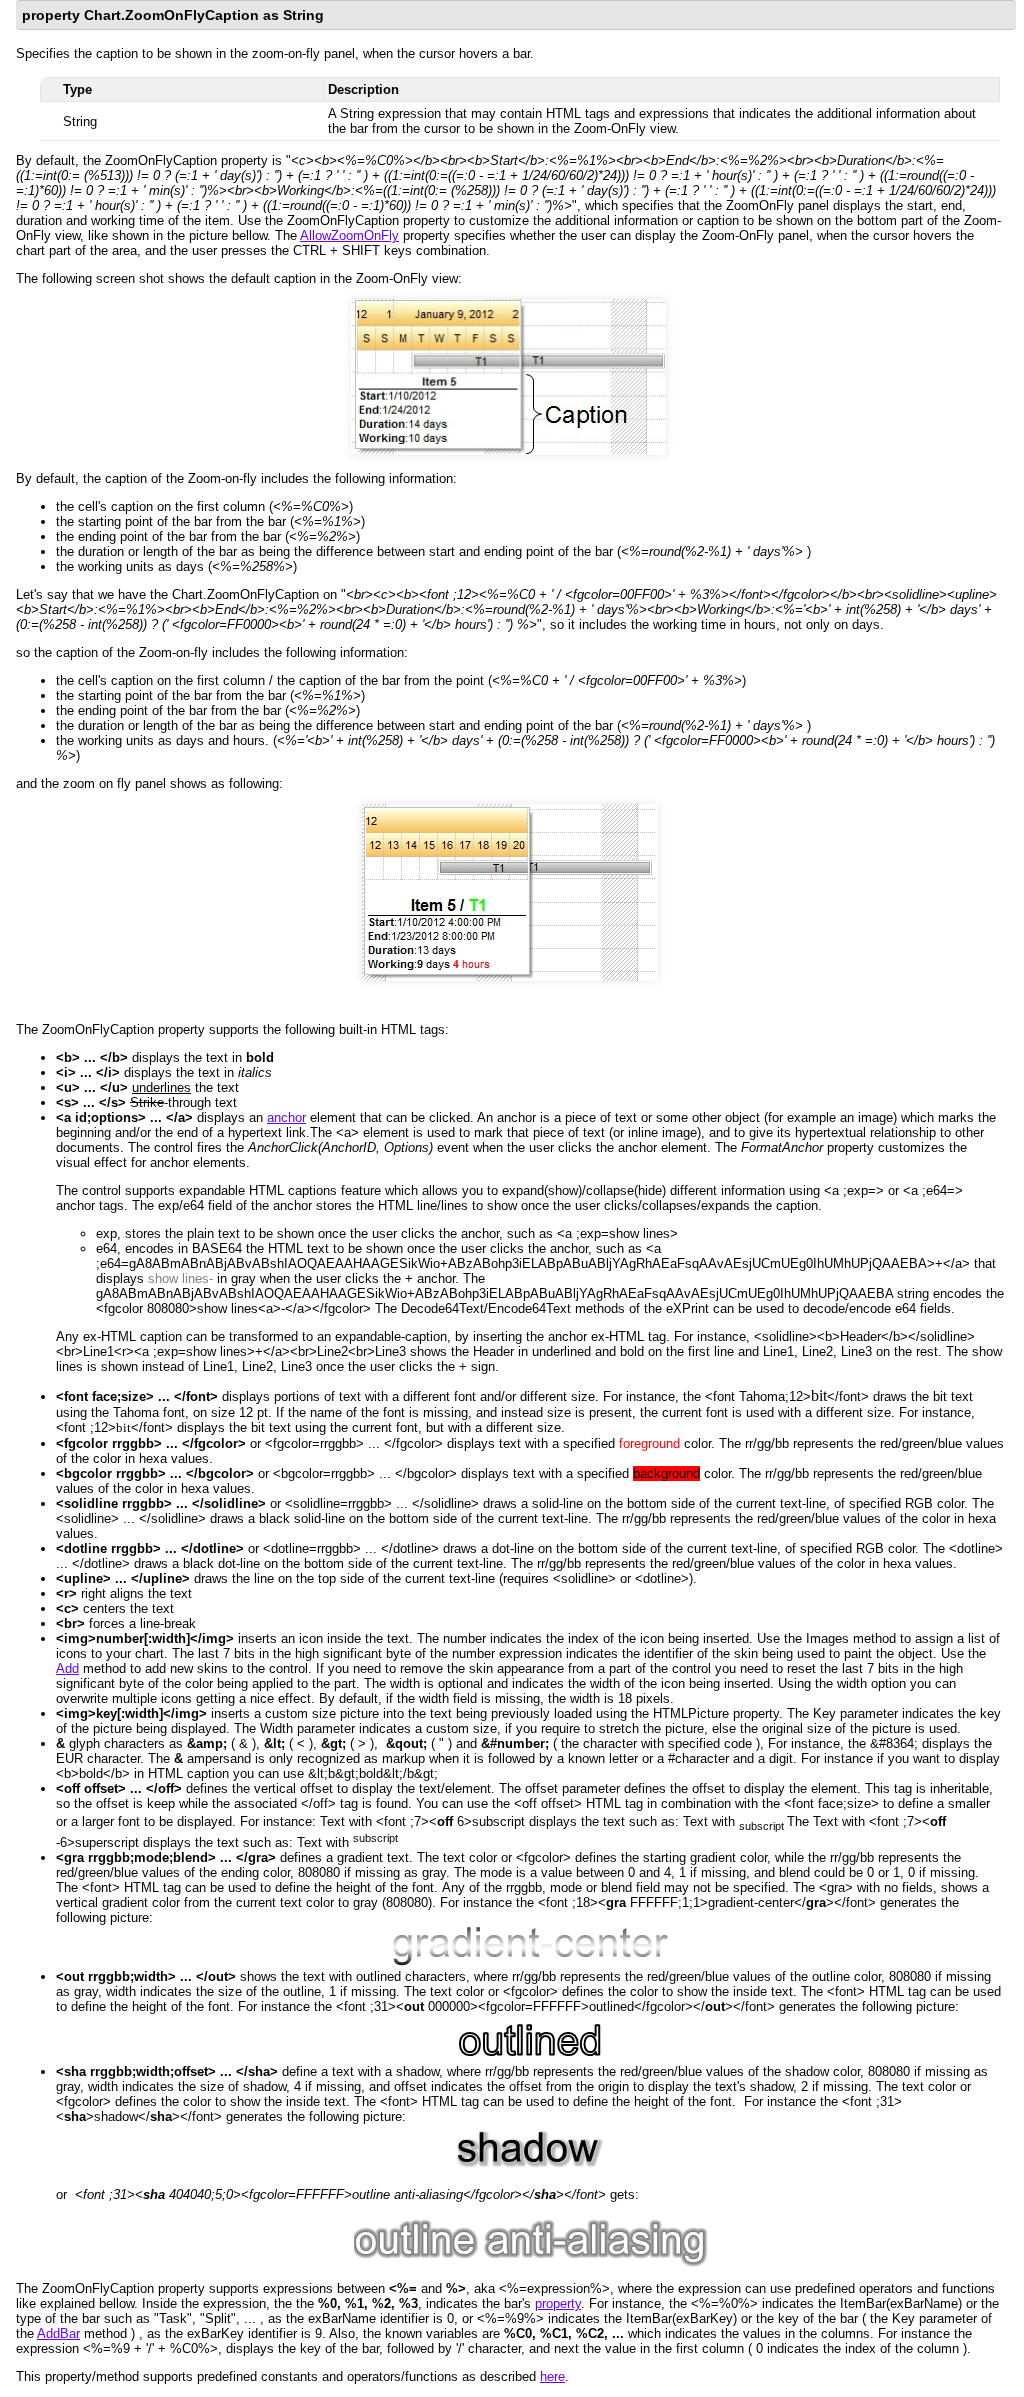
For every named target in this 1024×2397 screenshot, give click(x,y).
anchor (286, 1117)
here (552, 2376)
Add (67, 1668)
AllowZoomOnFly (349, 235)
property (558, 2303)
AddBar (58, 2333)
